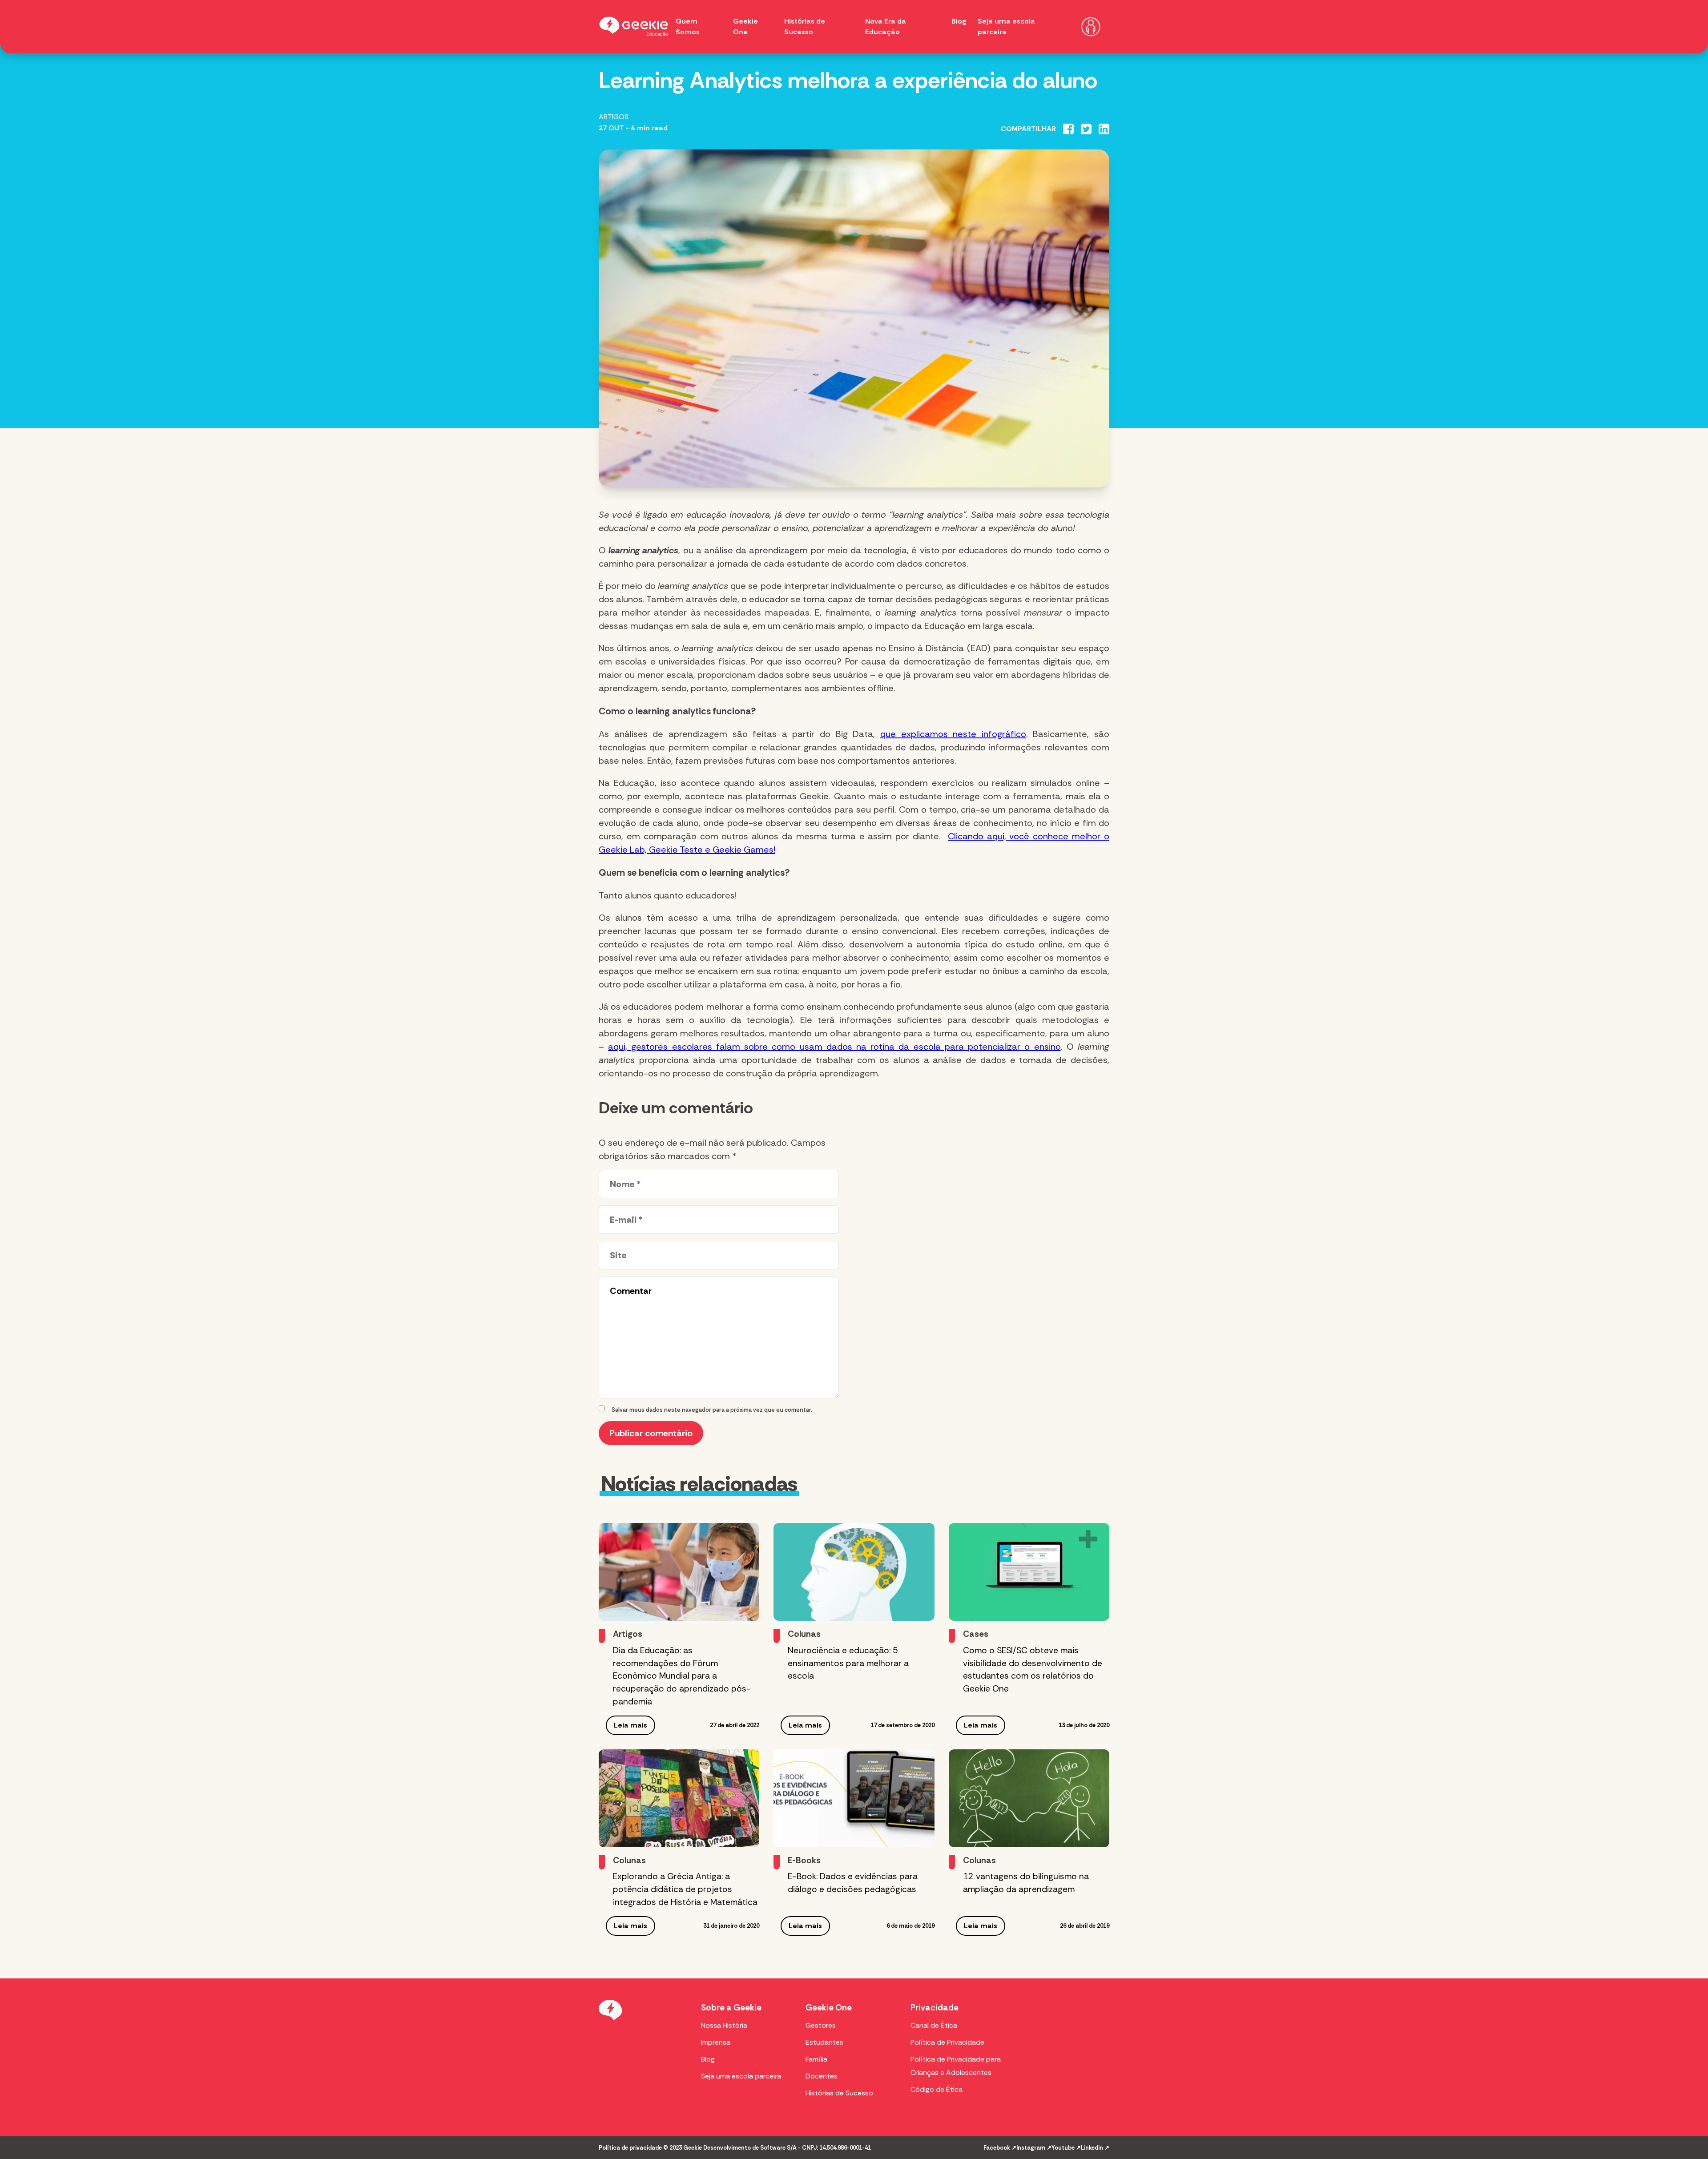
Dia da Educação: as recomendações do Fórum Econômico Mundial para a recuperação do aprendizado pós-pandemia (682, 1676)
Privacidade (935, 2008)
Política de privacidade (630, 2148)
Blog (959, 21)
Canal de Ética (934, 2025)
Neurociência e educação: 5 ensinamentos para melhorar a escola (848, 1663)
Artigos (614, 117)
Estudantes (824, 2042)
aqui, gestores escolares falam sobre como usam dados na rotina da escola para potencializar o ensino (834, 1047)
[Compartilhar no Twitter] (1086, 129)
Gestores (821, 2025)
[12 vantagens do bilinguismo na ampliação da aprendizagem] (1029, 1798)
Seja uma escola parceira (741, 2076)
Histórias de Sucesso (839, 2093)
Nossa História (724, 2025)
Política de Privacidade (947, 2042)
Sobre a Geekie (731, 2008)
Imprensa (716, 2042)
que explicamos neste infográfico (953, 734)
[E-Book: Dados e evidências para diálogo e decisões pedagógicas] (854, 1798)
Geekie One (829, 2008)
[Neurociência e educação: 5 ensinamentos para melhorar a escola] (854, 1572)
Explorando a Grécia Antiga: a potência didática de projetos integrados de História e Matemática (685, 1889)
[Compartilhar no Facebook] (1068, 129)
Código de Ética (937, 2089)
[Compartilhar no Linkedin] (1104, 129)
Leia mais (630, 1725)
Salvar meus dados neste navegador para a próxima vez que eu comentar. (712, 1410)
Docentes (822, 2076)
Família (816, 2059)
